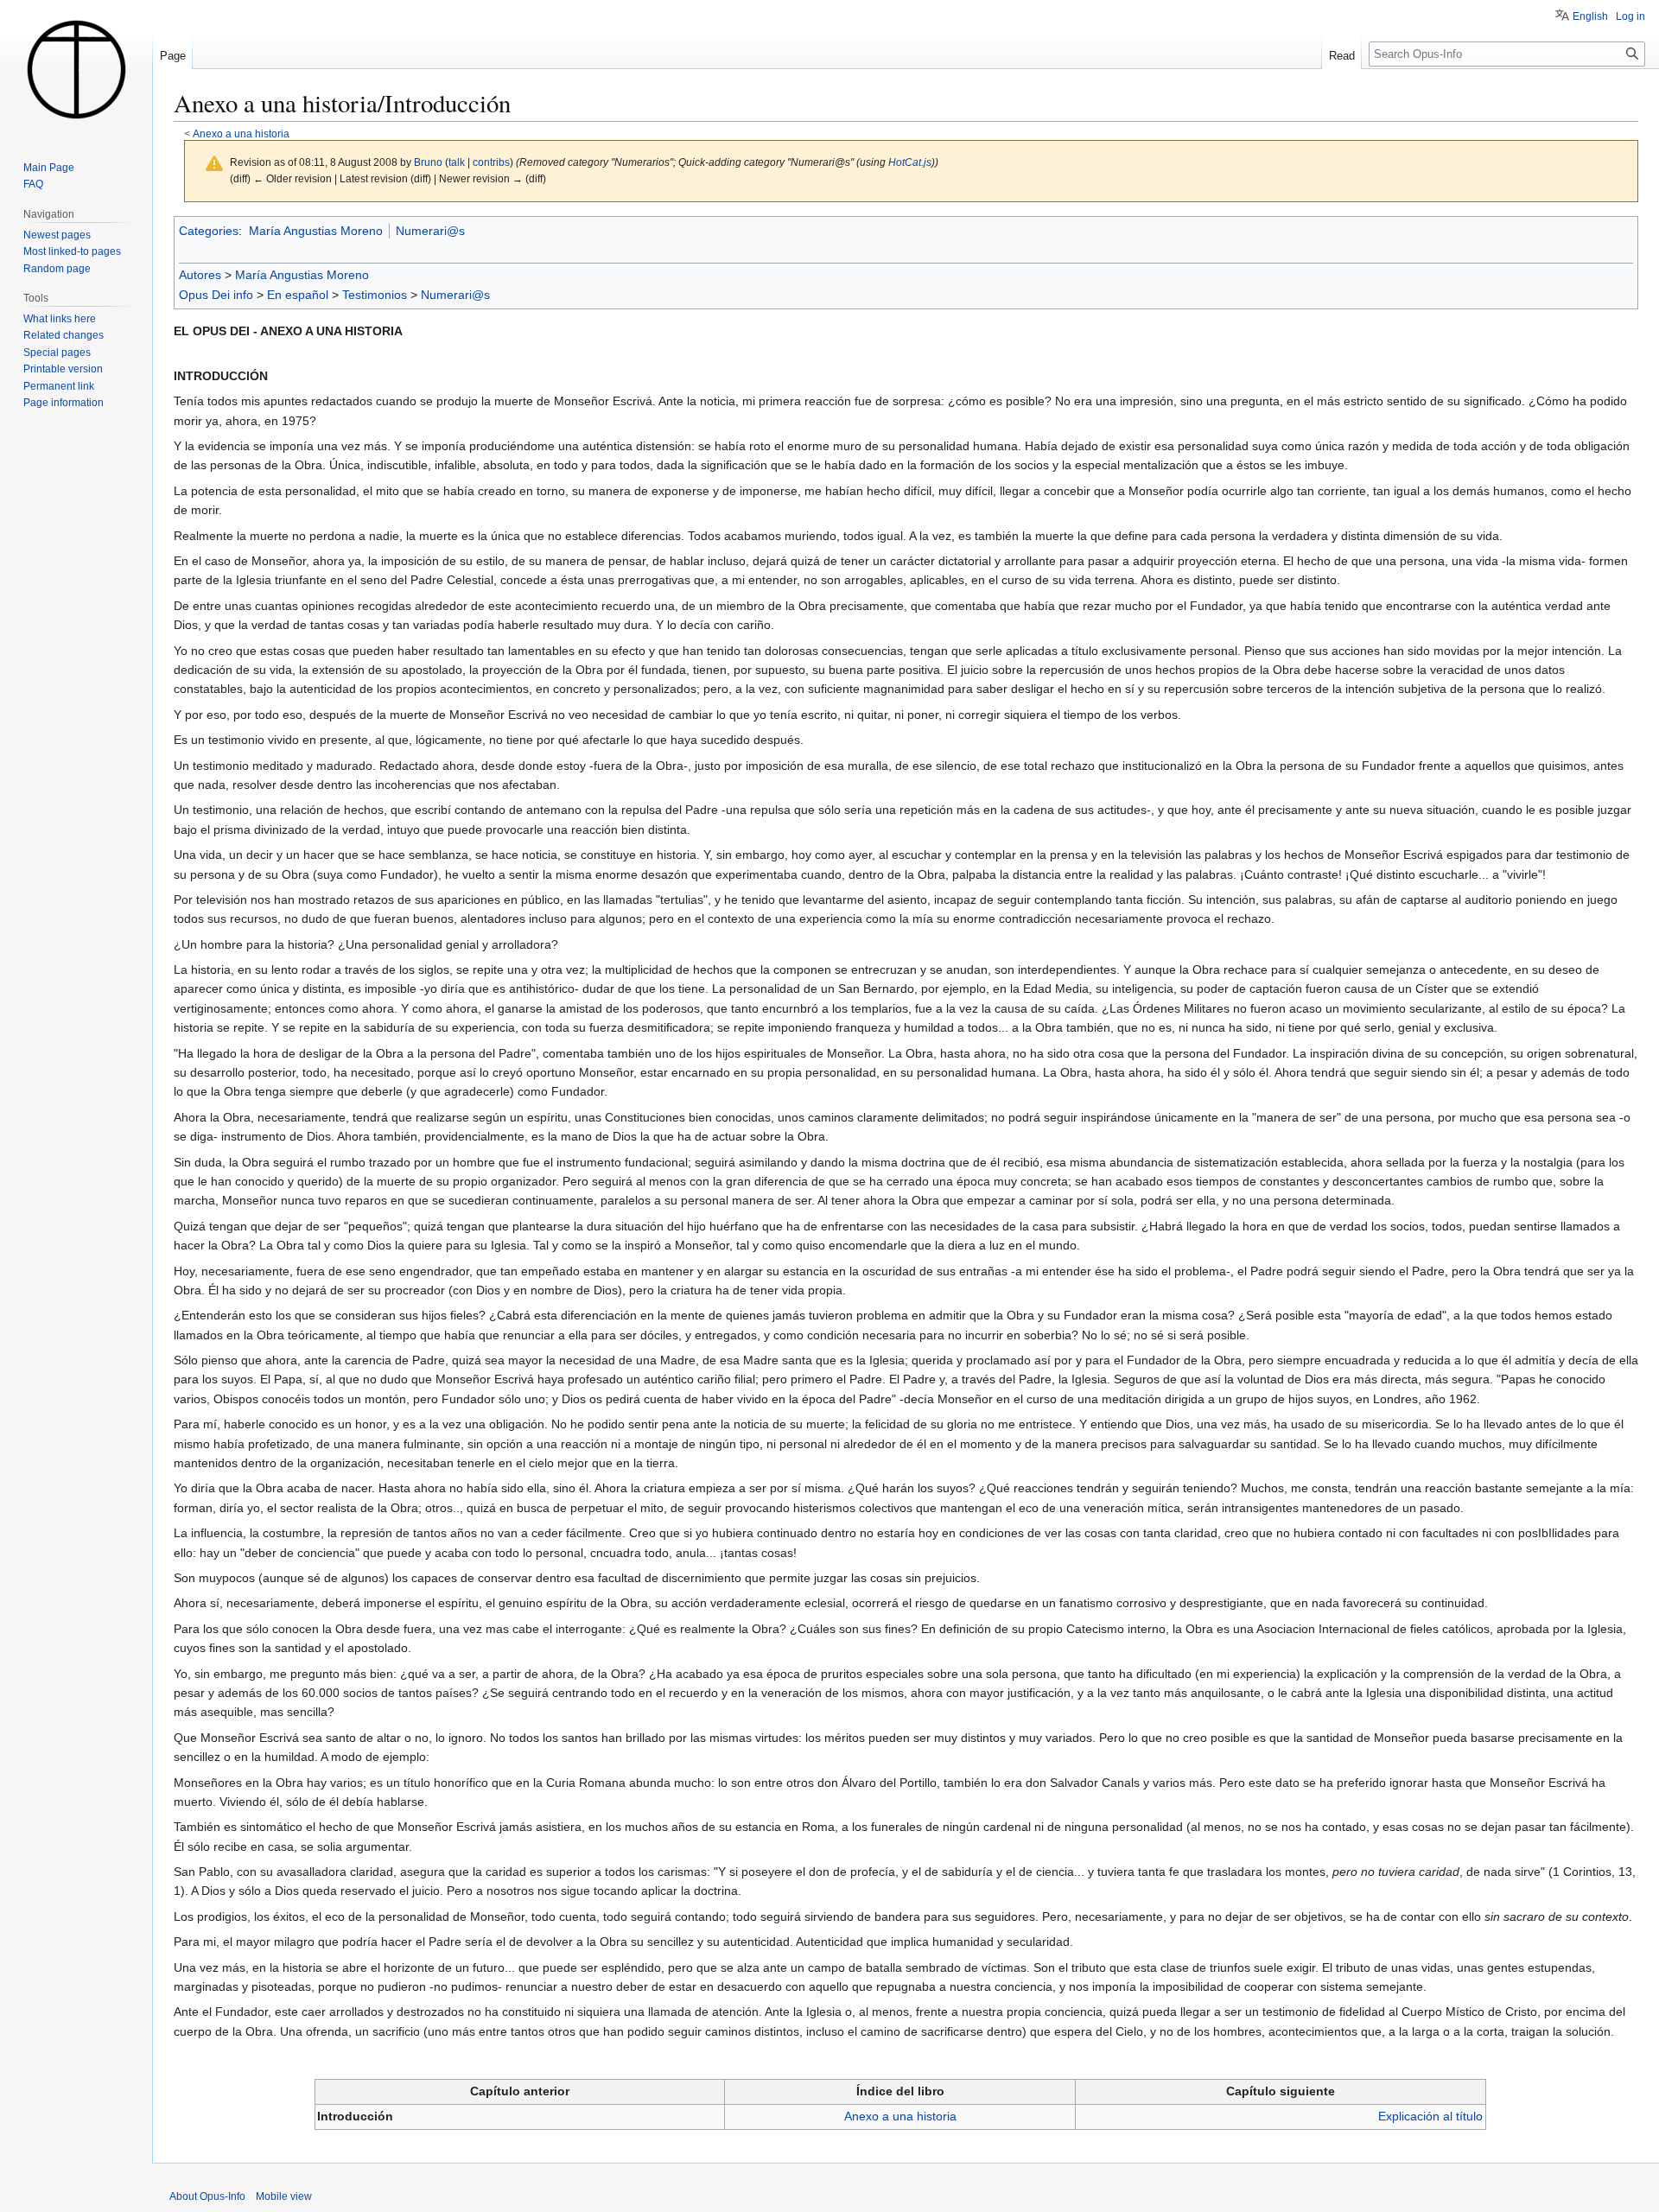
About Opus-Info (207, 2196)
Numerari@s (430, 231)
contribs (491, 162)
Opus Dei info (216, 295)
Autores (200, 275)
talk (457, 162)
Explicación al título (1430, 2116)
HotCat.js (910, 162)
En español (298, 295)
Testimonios (375, 295)
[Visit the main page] (76, 69)
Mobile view (284, 2196)
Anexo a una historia (241, 133)
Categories (209, 231)
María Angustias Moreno (316, 231)
